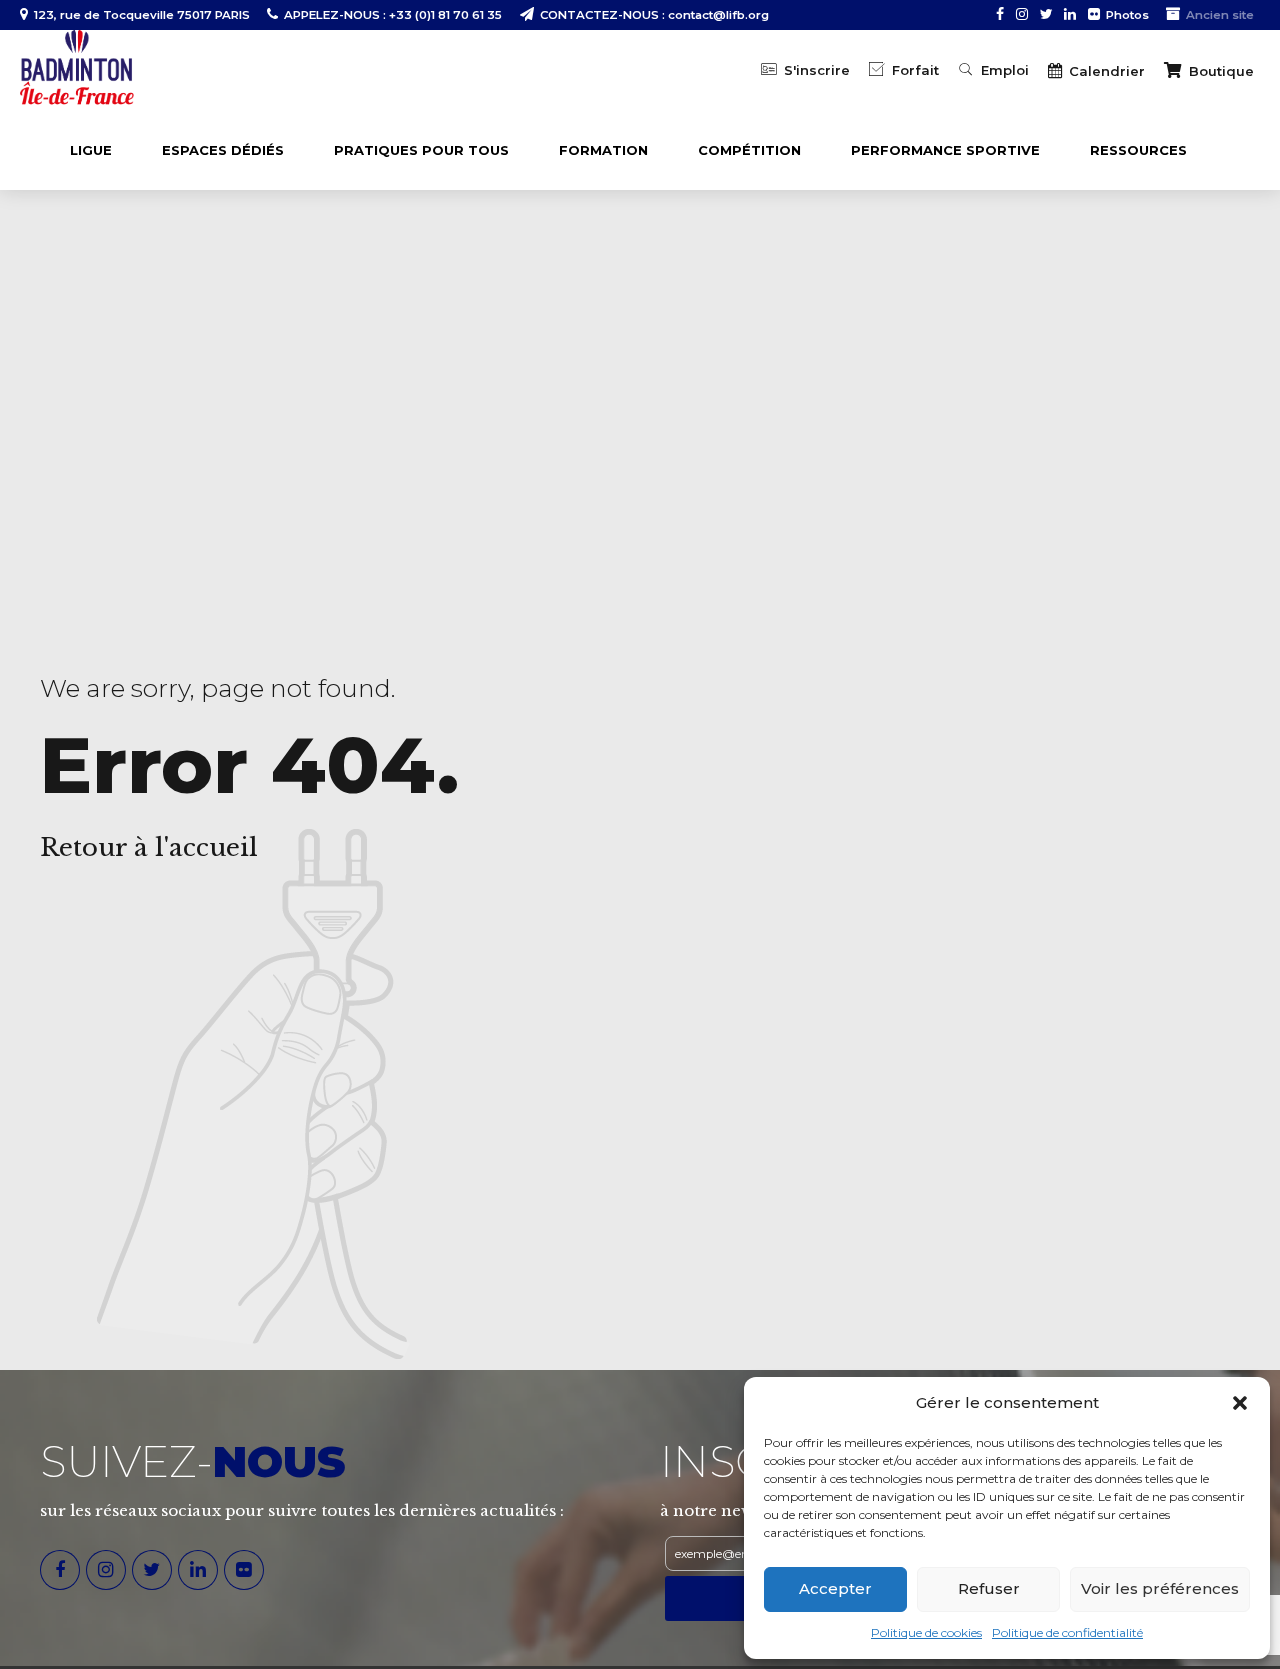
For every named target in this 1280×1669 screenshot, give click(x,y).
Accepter (835, 1588)
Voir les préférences (1160, 1588)
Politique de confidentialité (1067, 1632)
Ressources (1138, 150)
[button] (1240, 1403)
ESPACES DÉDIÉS (223, 150)
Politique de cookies (926, 1632)
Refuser (989, 1588)
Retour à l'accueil (149, 847)
